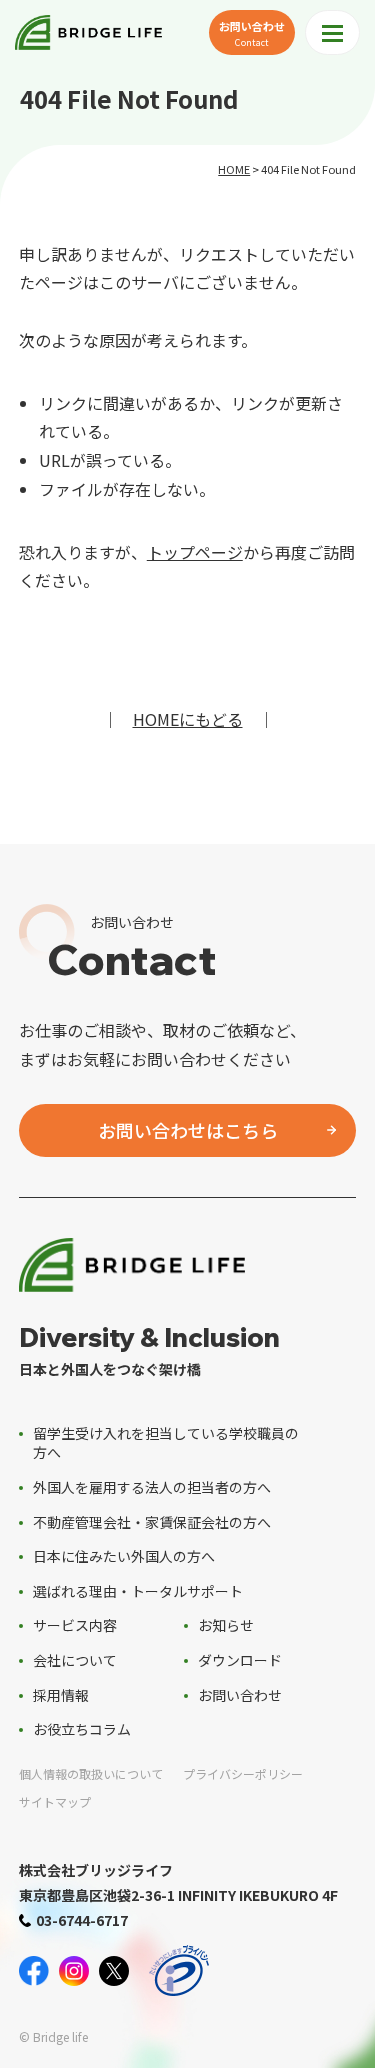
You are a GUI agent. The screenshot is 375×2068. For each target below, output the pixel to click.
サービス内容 (75, 1625)
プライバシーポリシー (243, 1773)
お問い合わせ (252, 33)
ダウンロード (240, 1660)
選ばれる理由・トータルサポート (138, 1591)
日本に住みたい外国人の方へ (124, 1556)
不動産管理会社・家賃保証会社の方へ (152, 1522)
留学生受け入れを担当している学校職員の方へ (166, 1443)
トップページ (195, 552)
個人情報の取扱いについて (91, 1773)
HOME (234, 169)
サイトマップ (55, 1801)
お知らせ (226, 1625)
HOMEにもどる (188, 719)
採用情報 (61, 1695)
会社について (75, 1660)
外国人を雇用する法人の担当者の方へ (152, 1487)
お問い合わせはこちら (188, 1130)
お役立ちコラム (82, 1729)
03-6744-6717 (82, 1920)
